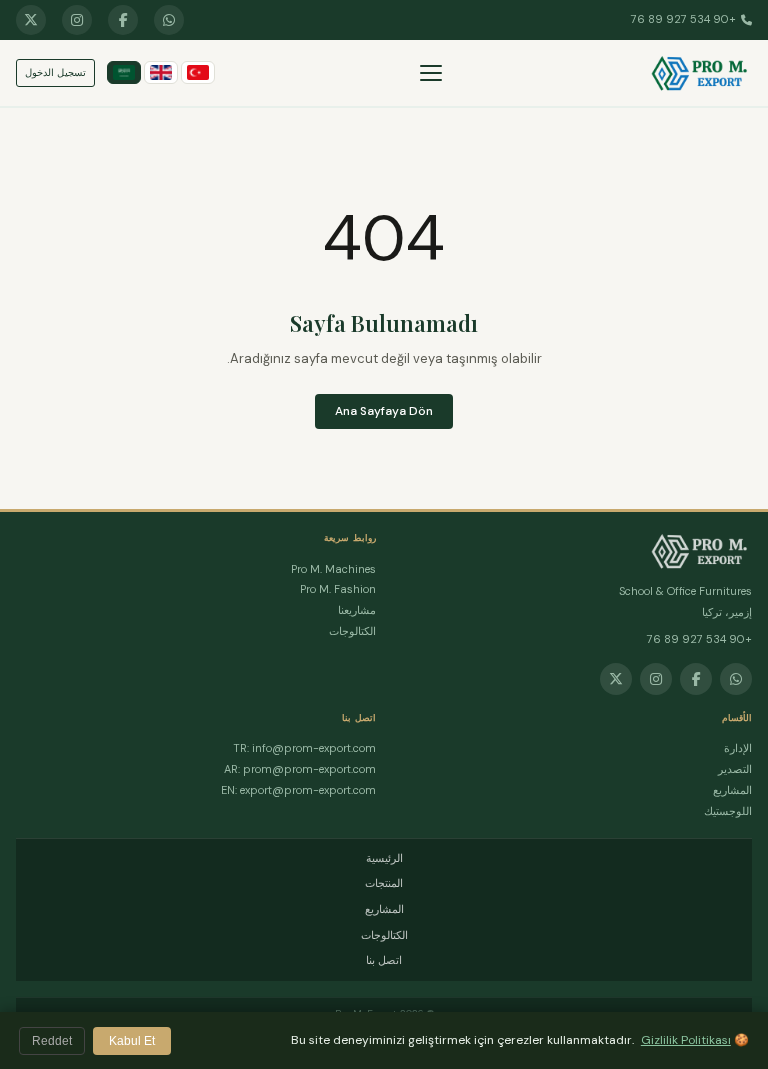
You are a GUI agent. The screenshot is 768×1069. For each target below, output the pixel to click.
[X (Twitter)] (31, 20)
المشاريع (732, 790)
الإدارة (738, 748)
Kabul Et (132, 1041)
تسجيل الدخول (55, 72)
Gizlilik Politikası (686, 1040)
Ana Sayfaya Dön (384, 411)
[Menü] (431, 73)
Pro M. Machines (333, 569)
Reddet (52, 1041)
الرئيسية (384, 858)
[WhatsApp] (169, 20)
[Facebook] (123, 20)
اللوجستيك (728, 811)
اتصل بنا (384, 960)
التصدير (735, 769)
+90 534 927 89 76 (683, 19)
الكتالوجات (352, 631)
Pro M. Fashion (338, 589)
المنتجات (384, 883)
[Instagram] (77, 20)
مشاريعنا (357, 610)
